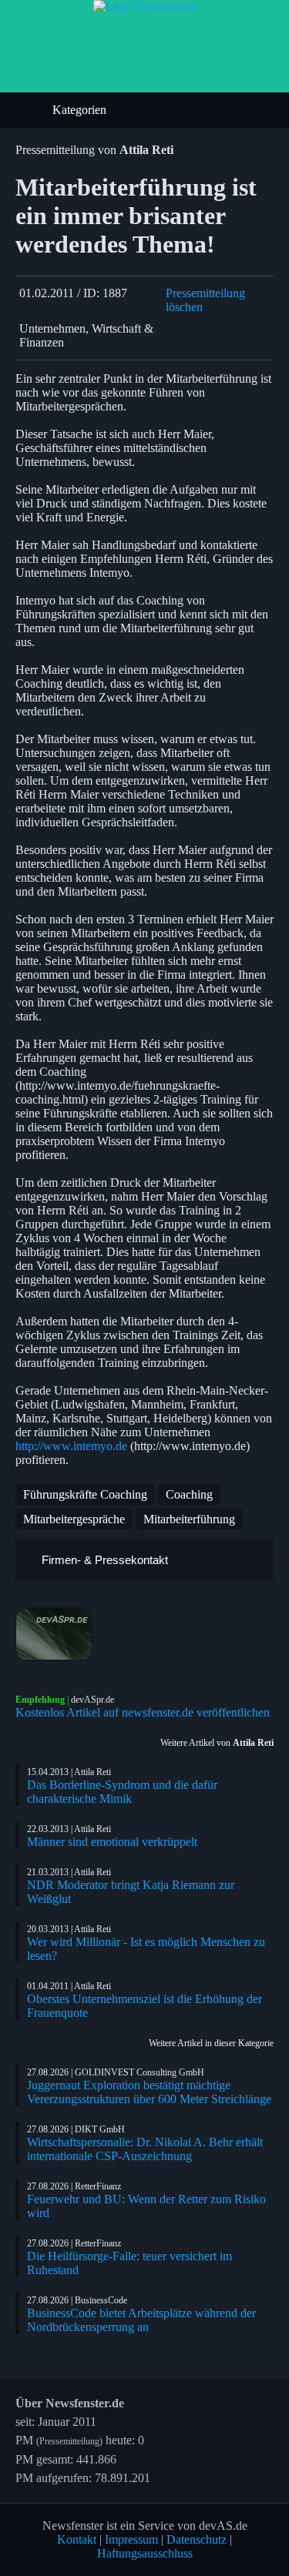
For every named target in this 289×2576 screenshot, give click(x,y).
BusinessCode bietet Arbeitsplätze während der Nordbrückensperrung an (141, 2320)
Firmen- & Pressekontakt (103, 1560)
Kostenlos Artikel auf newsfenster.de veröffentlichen (143, 1712)
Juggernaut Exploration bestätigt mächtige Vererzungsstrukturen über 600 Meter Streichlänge (149, 2092)
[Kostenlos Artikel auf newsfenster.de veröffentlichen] (144, 1634)
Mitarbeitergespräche (74, 1519)
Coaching (189, 1494)
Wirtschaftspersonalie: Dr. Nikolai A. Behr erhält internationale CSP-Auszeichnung (145, 2149)
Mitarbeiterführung (189, 1519)
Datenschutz (197, 2539)
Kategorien (81, 110)
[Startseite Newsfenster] (144, 7)
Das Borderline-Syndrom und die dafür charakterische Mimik (122, 1792)
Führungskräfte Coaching (85, 1494)
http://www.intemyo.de (71, 1446)
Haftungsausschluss (145, 2553)
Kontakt (77, 2539)
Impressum (131, 2539)
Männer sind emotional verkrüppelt (112, 1842)
